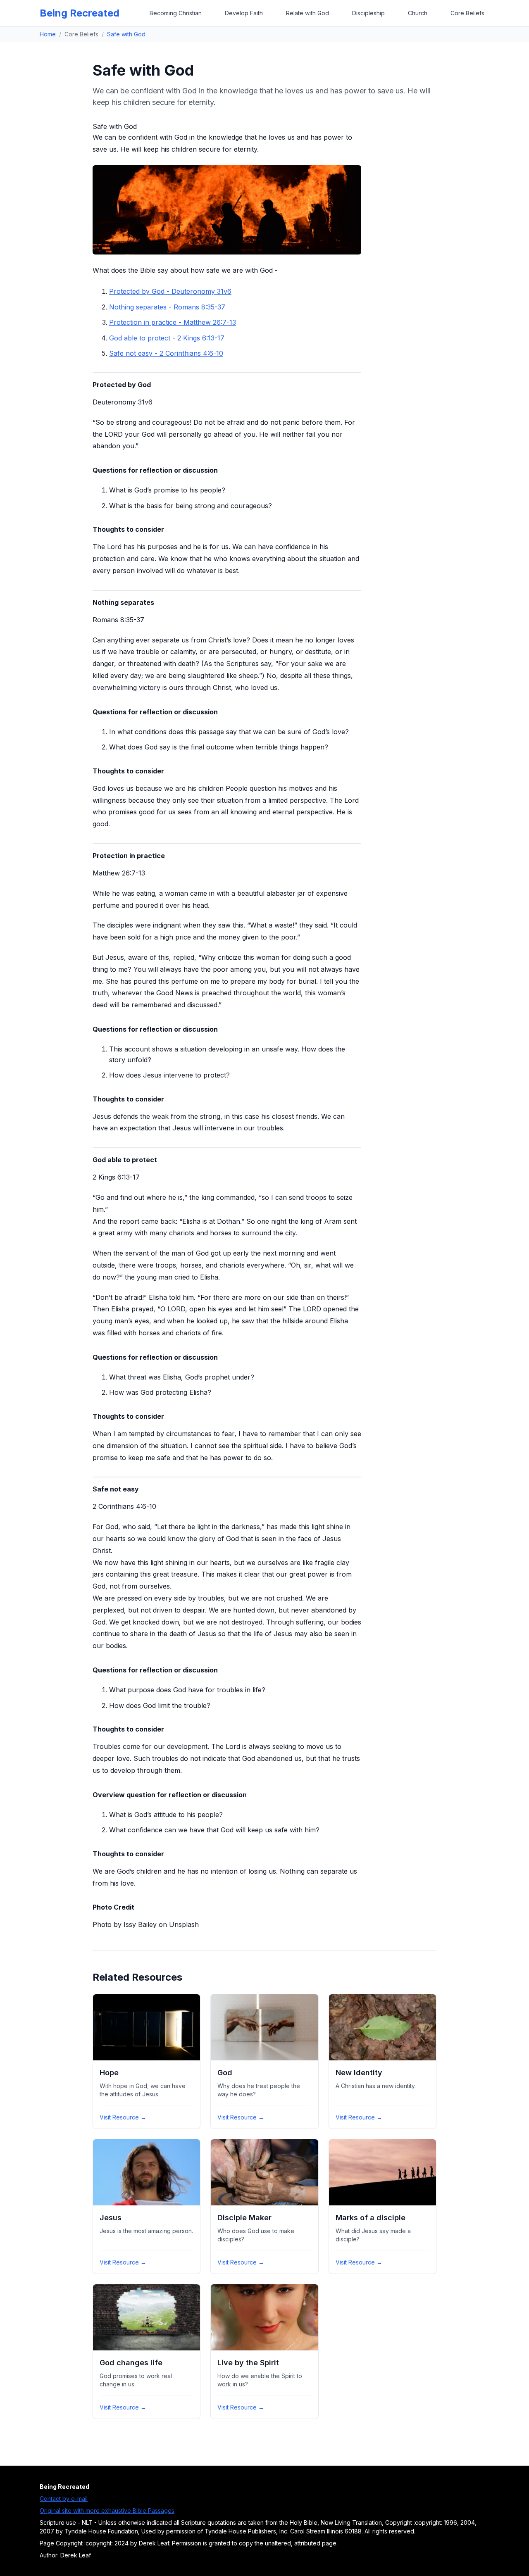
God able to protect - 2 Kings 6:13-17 (167, 338)
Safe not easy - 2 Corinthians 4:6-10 (166, 353)
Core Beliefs (467, 13)
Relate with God (307, 13)
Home (48, 34)
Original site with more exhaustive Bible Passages (107, 2511)
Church (418, 13)
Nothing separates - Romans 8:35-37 (167, 307)
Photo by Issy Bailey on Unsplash (146, 1924)
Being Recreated (80, 13)
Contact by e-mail (64, 2499)
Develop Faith (244, 13)
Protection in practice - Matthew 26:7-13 (173, 322)
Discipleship (368, 13)
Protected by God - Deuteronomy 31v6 (170, 291)
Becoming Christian (176, 13)
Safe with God (126, 34)
